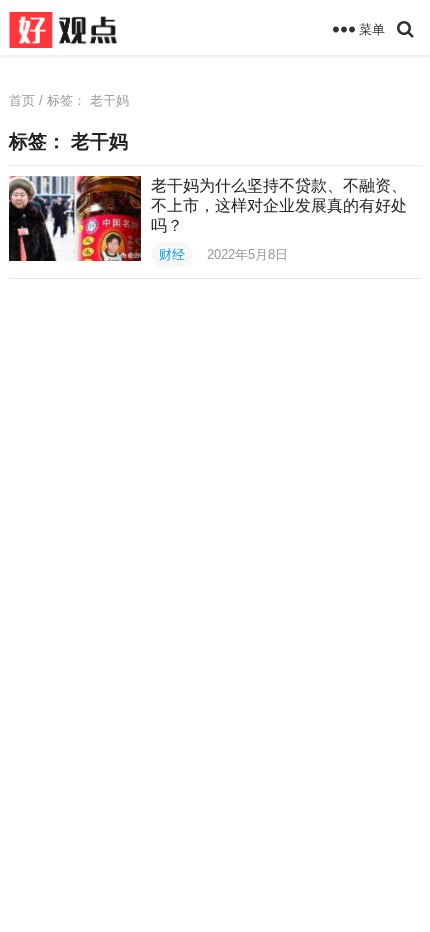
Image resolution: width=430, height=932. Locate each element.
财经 (172, 254)
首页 (22, 100)
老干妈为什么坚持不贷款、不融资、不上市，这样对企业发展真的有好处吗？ (279, 205)
